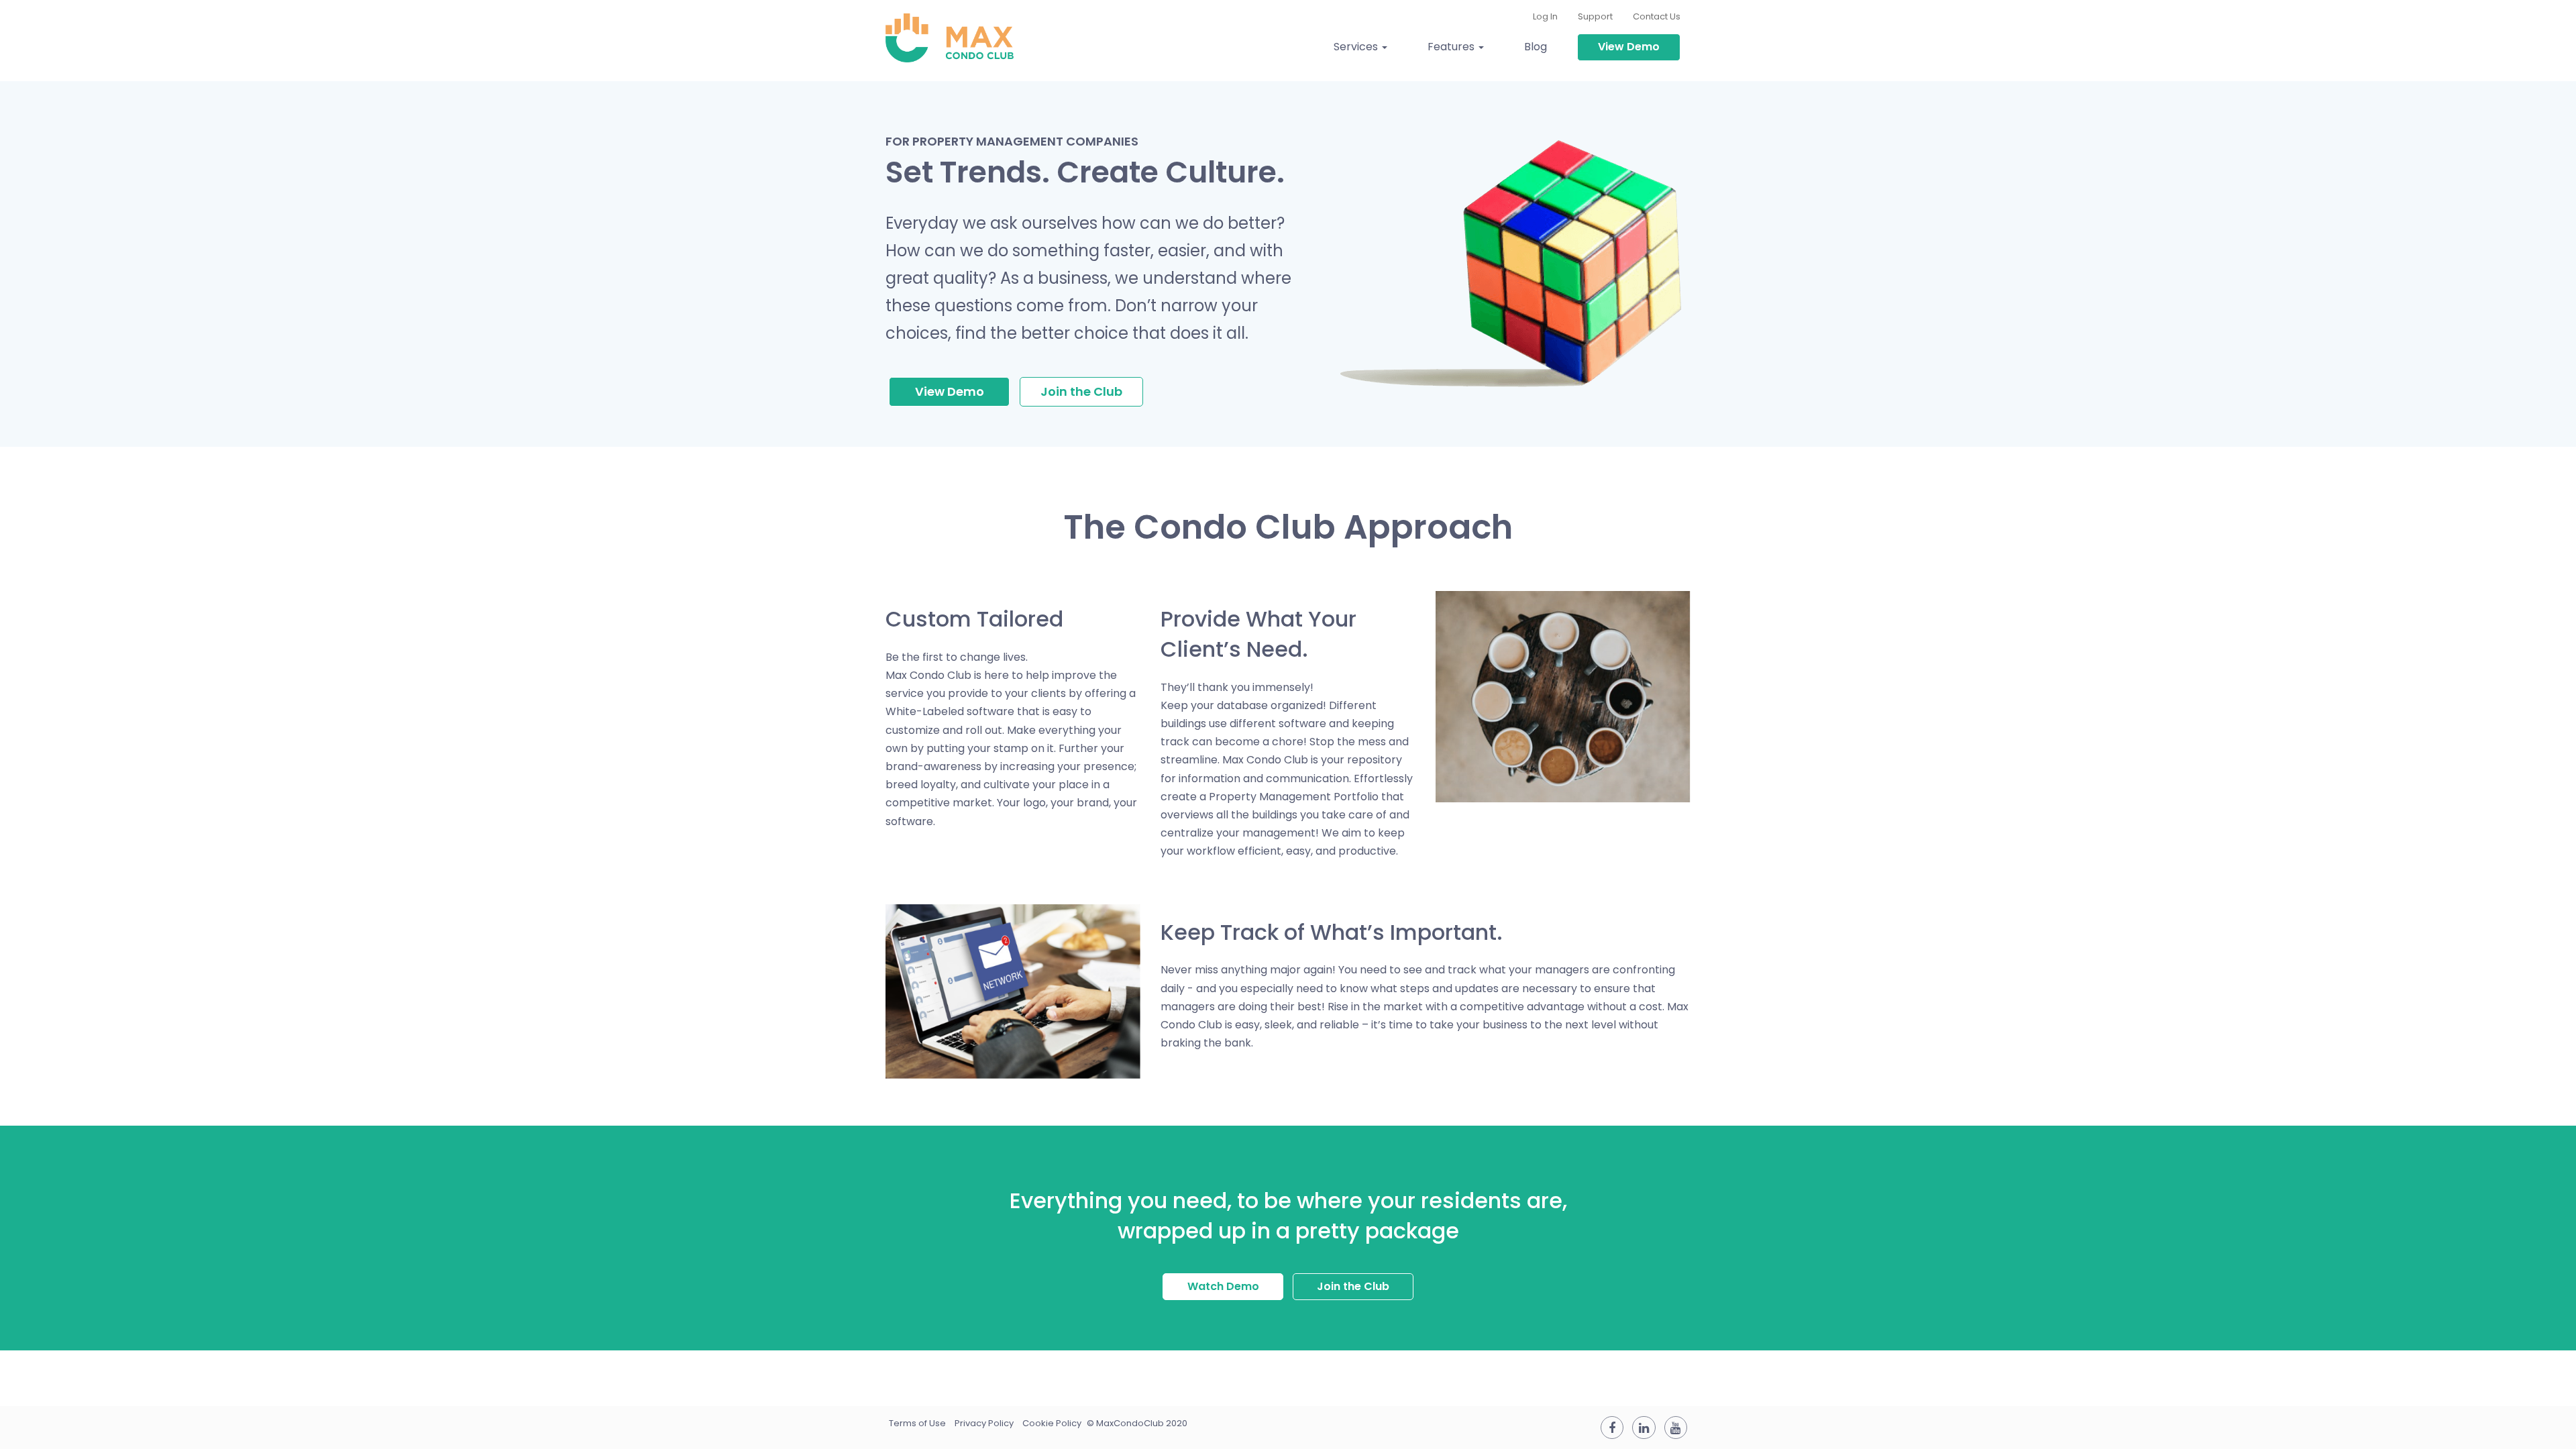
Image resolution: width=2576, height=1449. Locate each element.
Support (1595, 16)
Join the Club (1081, 391)
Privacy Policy (984, 1423)
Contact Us (1657, 16)
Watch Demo (1223, 1286)
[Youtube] (1676, 1428)
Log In (1545, 16)
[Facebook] (1612, 1428)
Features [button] (1452, 47)
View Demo (1629, 47)
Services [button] (1357, 47)
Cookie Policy (1052, 1423)
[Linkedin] (1644, 1428)
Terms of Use (917, 1423)
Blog (1536, 47)
